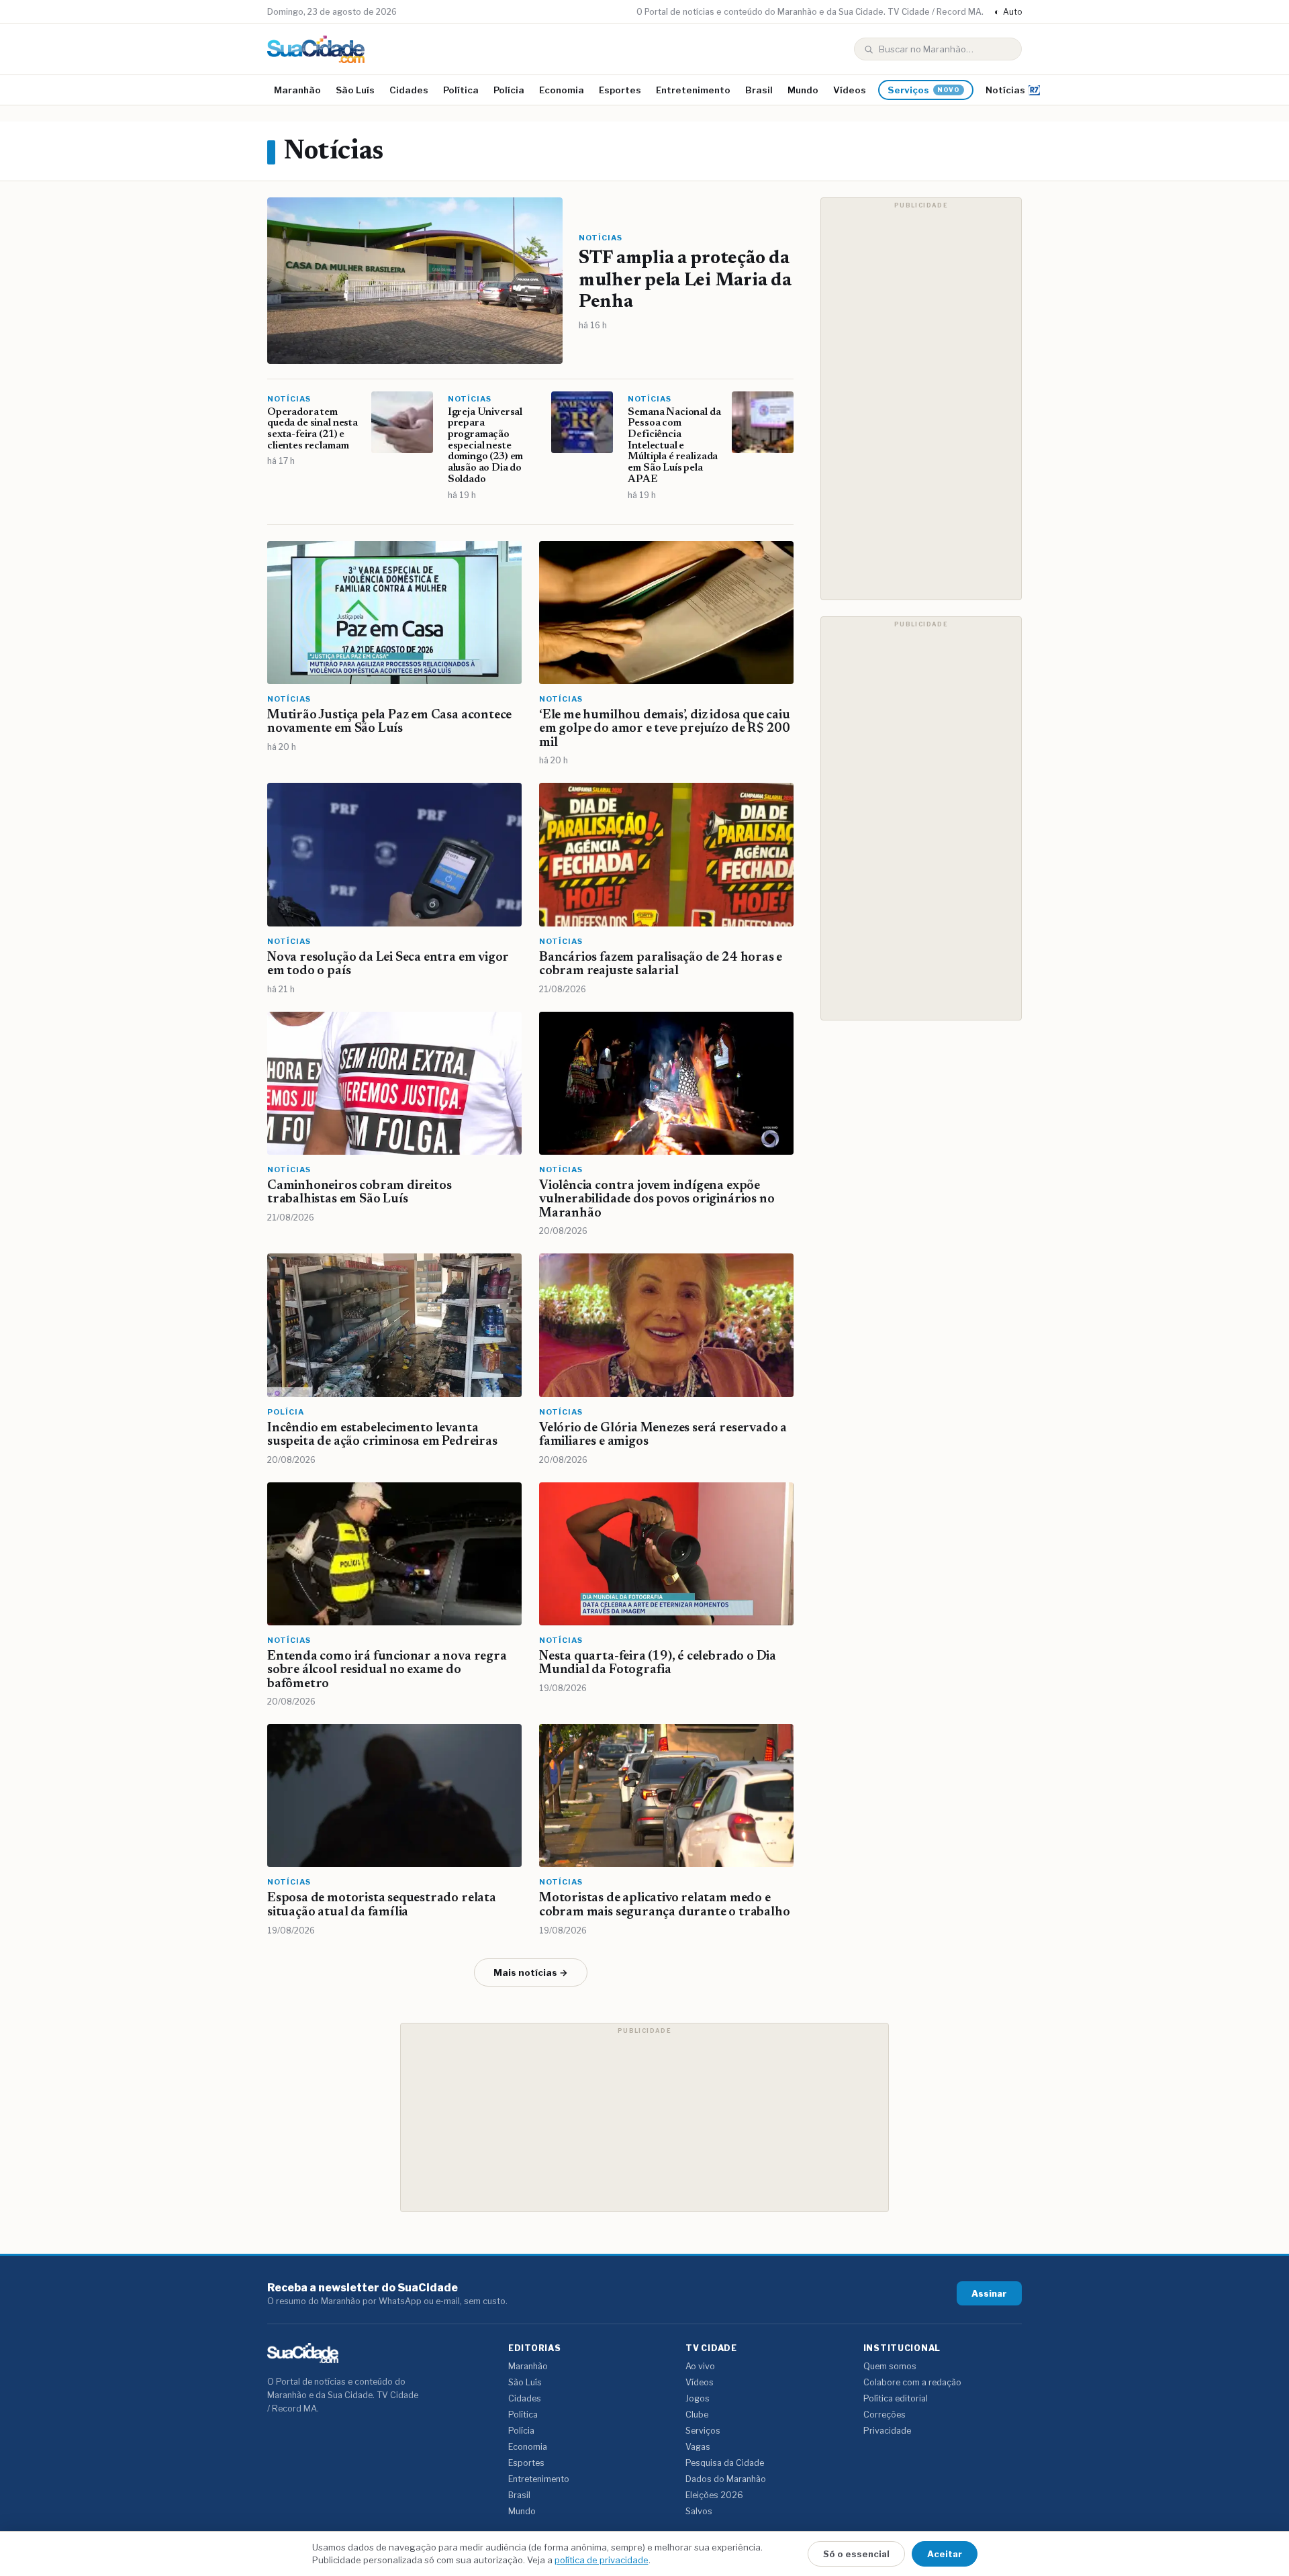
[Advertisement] (921, 399)
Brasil (759, 90)
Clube (697, 2415)
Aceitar (945, 2554)
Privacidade (887, 2431)
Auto (1008, 12)
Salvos (699, 2511)
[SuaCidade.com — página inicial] (316, 49)
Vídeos (850, 90)
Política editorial (896, 2398)
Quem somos (890, 2366)
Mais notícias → (531, 1972)
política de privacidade (602, 2560)
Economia (562, 90)
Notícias (1005, 90)
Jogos (698, 2398)
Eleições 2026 (714, 2495)
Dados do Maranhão (726, 2479)
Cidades (409, 90)
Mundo (803, 90)
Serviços (924, 90)
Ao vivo (700, 2366)
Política (461, 90)
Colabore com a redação (912, 2382)
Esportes (620, 90)
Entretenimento (693, 90)
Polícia (509, 90)
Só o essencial (856, 2554)
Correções (885, 2415)
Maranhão (297, 90)
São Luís (355, 90)
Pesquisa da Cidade (725, 2463)
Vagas (698, 2447)
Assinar (989, 2293)
